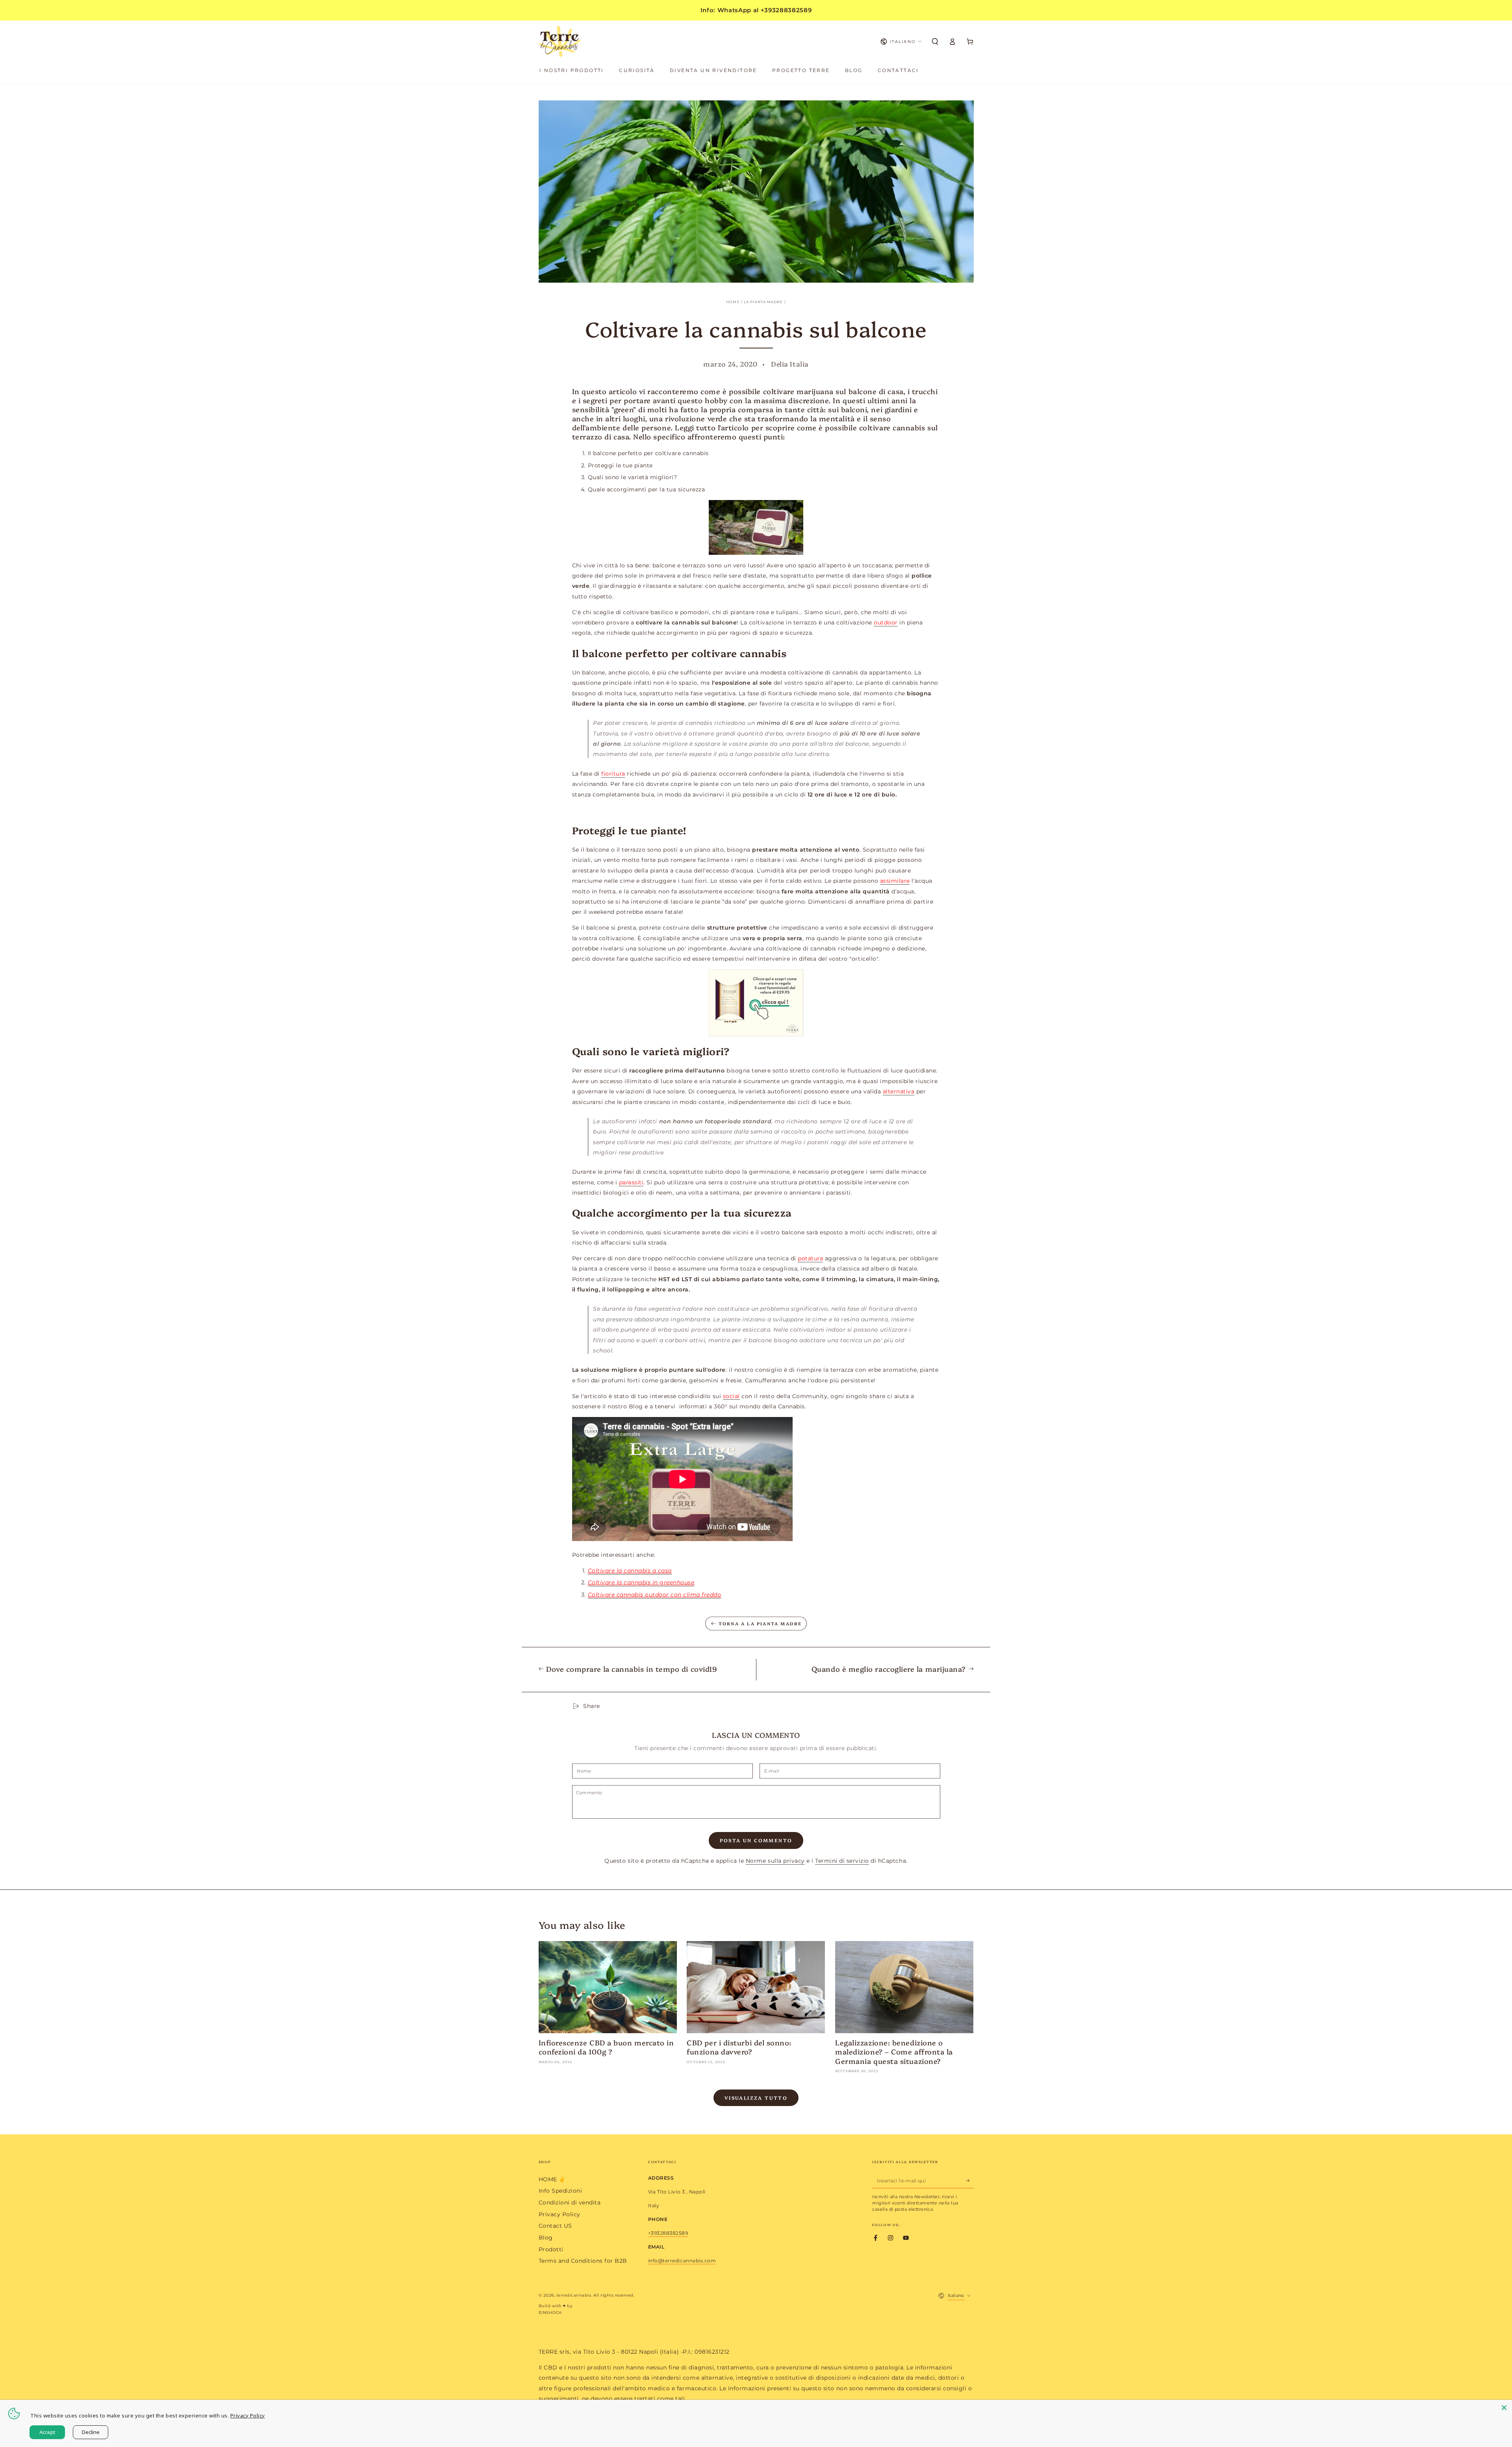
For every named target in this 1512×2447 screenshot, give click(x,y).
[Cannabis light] (756, 527)
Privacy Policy (560, 2214)
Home (733, 302)
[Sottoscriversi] (970, 2181)
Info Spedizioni (561, 2191)
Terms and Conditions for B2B (583, 2261)
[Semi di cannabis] (756, 1003)
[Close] (1504, 2408)
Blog (546, 2238)
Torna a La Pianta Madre (760, 1624)
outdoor (886, 622)
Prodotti (551, 2249)
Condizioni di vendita (570, 2202)
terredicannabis (574, 2295)
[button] (935, 42)
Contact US (555, 2226)
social (731, 1396)
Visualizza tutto (756, 2098)
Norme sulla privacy (775, 1861)
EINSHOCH (550, 2313)
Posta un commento (756, 1840)
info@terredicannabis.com (682, 2261)
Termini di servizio (842, 1861)
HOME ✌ (552, 2179)
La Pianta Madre (763, 302)
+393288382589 (668, 2233)
